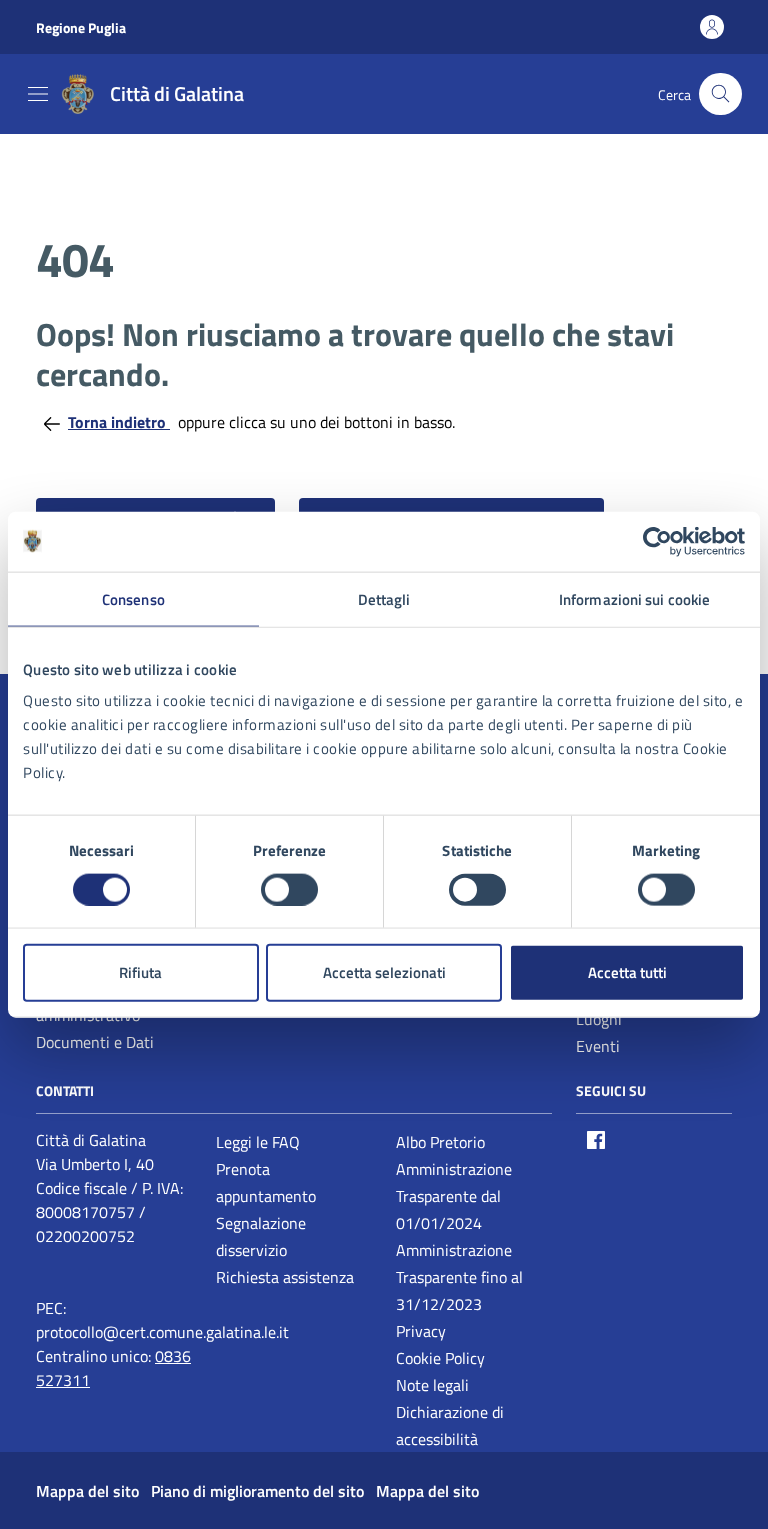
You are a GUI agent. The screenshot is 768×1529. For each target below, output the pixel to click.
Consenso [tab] (133, 598)
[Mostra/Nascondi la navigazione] (38, 94)
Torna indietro (119, 422)
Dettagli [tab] (384, 598)
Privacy (421, 1331)
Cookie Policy (440, 1358)
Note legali (432, 1385)
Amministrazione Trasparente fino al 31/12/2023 (459, 1277)
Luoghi (599, 1019)
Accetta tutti (627, 972)
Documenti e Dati (95, 1042)
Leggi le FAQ (258, 1142)
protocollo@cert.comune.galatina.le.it (162, 1332)
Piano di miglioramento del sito (257, 1491)
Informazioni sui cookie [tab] (634, 598)
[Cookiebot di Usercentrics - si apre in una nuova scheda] (657, 541)
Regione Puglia (81, 27)
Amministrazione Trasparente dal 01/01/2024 (454, 1196)
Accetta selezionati (384, 972)
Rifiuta (140, 972)
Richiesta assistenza (285, 1277)
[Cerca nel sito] (720, 94)
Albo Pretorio (440, 1142)
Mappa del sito (87, 1491)
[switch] (289, 889)
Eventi (598, 1046)
